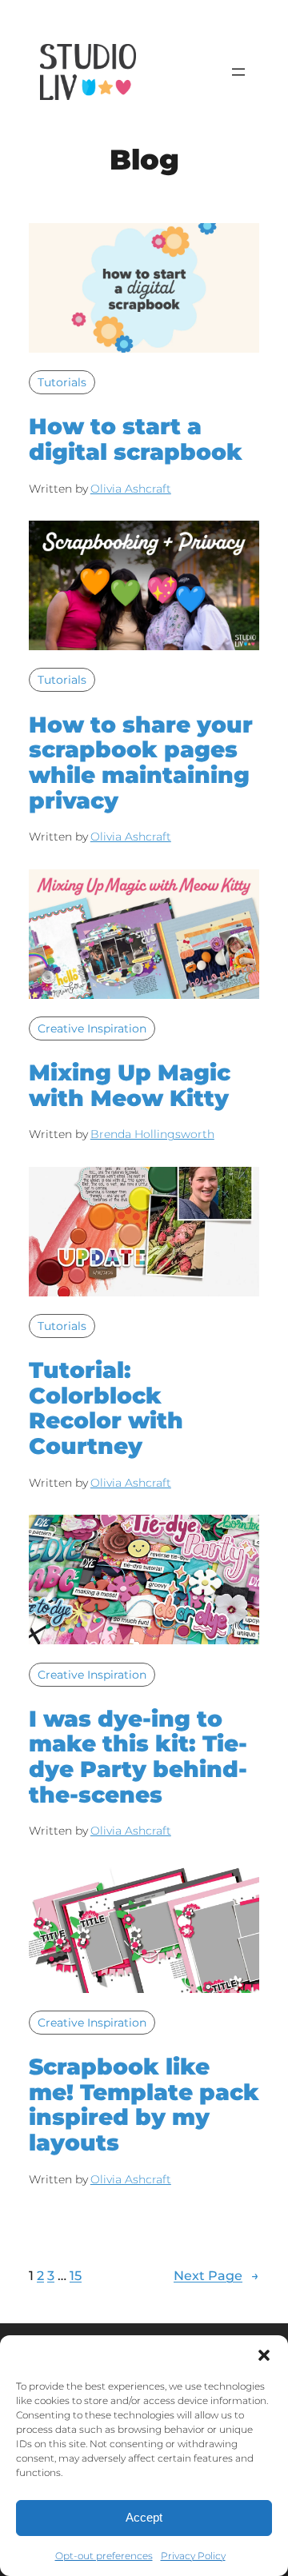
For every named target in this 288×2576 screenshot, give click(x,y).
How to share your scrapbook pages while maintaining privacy (141, 763)
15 (76, 2275)
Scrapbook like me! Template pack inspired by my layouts (144, 2105)
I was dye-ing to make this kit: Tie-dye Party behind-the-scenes (138, 1757)
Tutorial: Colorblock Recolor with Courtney (106, 1409)
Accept (144, 2517)
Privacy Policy (193, 2556)
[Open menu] (238, 72)
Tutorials (62, 382)
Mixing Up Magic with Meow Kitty (130, 1086)
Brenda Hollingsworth (152, 1134)
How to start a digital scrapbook (136, 439)
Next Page (216, 2275)
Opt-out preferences (104, 2556)
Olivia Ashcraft (131, 489)
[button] (264, 2355)
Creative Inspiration (92, 1028)
